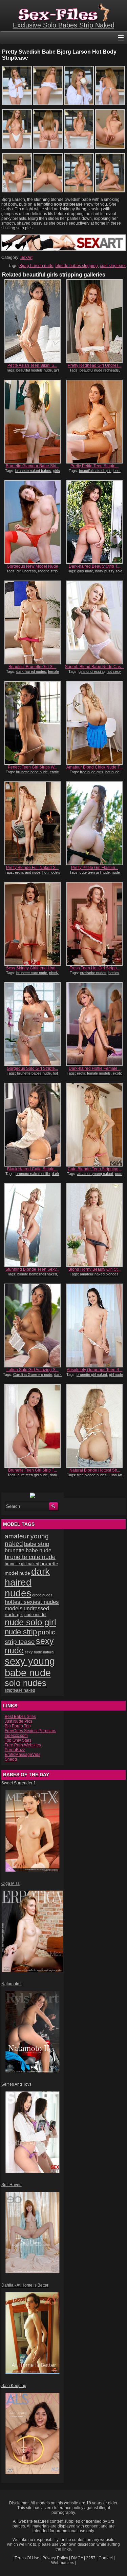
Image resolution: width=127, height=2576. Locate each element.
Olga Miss (10, 1883)
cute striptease (113, 266)
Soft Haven (12, 2185)
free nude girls (92, 772)
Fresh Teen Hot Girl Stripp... (95, 968)
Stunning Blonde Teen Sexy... (32, 1269)
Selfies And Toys (16, 2084)
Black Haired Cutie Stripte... (32, 1169)
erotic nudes (42, 1595)
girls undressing (92, 671)
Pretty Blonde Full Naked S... (32, 868)
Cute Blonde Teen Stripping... (95, 1169)
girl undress (26, 571)
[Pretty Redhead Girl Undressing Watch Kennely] (94, 321)
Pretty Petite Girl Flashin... (95, 868)
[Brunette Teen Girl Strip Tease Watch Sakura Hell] (32, 1426)
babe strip (37, 1544)
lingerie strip (48, 571)
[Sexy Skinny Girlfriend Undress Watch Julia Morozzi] (32, 924)
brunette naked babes (33, 471)
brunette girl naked (92, 1375)
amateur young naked (95, 1174)
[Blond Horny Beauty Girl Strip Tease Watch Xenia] (94, 1225)
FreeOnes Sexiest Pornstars (30, 1731)
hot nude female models (31, 1075)
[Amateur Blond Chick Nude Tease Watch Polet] (94, 723)
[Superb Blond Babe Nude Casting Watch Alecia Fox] (94, 622)
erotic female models (94, 1073)
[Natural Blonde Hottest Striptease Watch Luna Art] (94, 1426)
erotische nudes (93, 973)
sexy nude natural (39, 1652)
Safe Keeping (14, 2386)
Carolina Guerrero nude (33, 1375)
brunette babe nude (32, 772)
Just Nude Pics (18, 1721)
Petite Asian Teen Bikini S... (32, 365)
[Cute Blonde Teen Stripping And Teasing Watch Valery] (94, 1125)
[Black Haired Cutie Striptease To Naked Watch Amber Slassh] (32, 1125)
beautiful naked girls (95, 471)
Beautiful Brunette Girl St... (33, 667)
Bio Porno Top (18, 1726)
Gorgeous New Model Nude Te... (33, 569)
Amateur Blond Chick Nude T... (94, 767)
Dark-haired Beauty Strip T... (94, 566)
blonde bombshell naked (37, 1274)
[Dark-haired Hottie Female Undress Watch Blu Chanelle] (94, 1024)
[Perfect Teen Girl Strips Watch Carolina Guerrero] (32, 723)
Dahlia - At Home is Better (25, 2285)
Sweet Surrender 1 (19, 1783)
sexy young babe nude (30, 1667)
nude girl (14, 1614)
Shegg (11, 1759)
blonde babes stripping (77, 266)
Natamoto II (12, 1984)
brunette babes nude (34, 1073)
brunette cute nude (32, 973)
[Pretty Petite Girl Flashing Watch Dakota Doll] (94, 823)
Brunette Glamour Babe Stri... (33, 466)
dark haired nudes (31, 671)
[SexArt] (63, 250)
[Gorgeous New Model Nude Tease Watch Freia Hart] (32, 522)
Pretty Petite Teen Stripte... (94, 466)
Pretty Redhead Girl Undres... (95, 365)
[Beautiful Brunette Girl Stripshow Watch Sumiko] (32, 622)
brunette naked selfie (33, 1174)
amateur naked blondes (99, 1274)
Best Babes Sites (20, 1717)
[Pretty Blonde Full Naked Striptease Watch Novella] (32, 823)
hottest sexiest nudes (32, 1602)
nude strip (21, 1632)
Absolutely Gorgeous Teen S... (94, 1370)
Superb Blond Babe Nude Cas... (94, 667)
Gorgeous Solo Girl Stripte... (32, 1068)
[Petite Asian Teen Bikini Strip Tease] (32, 321)
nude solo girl (30, 1622)
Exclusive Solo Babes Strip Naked (64, 25)
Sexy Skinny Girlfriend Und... (32, 968)
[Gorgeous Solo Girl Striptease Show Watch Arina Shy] (32, 1024)
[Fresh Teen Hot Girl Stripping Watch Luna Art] (94, 924)
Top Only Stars (18, 1740)
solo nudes (26, 1683)
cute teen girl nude (95, 872)
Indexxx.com (16, 1736)
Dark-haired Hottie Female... (95, 1068)
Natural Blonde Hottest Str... (95, 1470)
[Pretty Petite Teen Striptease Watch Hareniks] (94, 422)
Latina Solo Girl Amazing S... (33, 1370)
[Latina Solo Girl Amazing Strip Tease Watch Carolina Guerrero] (32, 1325)
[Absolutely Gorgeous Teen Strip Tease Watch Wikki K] (94, 1325)
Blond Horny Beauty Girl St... (94, 1269)
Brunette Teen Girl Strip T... (33, 1470)
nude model (35, 1615)
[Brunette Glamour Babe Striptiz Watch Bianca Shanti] (32, 422)
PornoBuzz (15, 1750)
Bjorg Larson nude (36, 266)
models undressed (27, 1608)
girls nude (85, 571)
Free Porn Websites (23, 1745)
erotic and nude (28, 872)
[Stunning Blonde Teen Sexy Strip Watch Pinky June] (32, 1225)
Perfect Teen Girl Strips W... (33, 767)
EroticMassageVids (23, 1755)
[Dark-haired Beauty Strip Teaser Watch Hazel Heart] (94, 522)
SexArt (26, 258)
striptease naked (20, 1690)
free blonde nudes (92, 1475)
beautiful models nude (34, 370)
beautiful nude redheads (99, 370)
